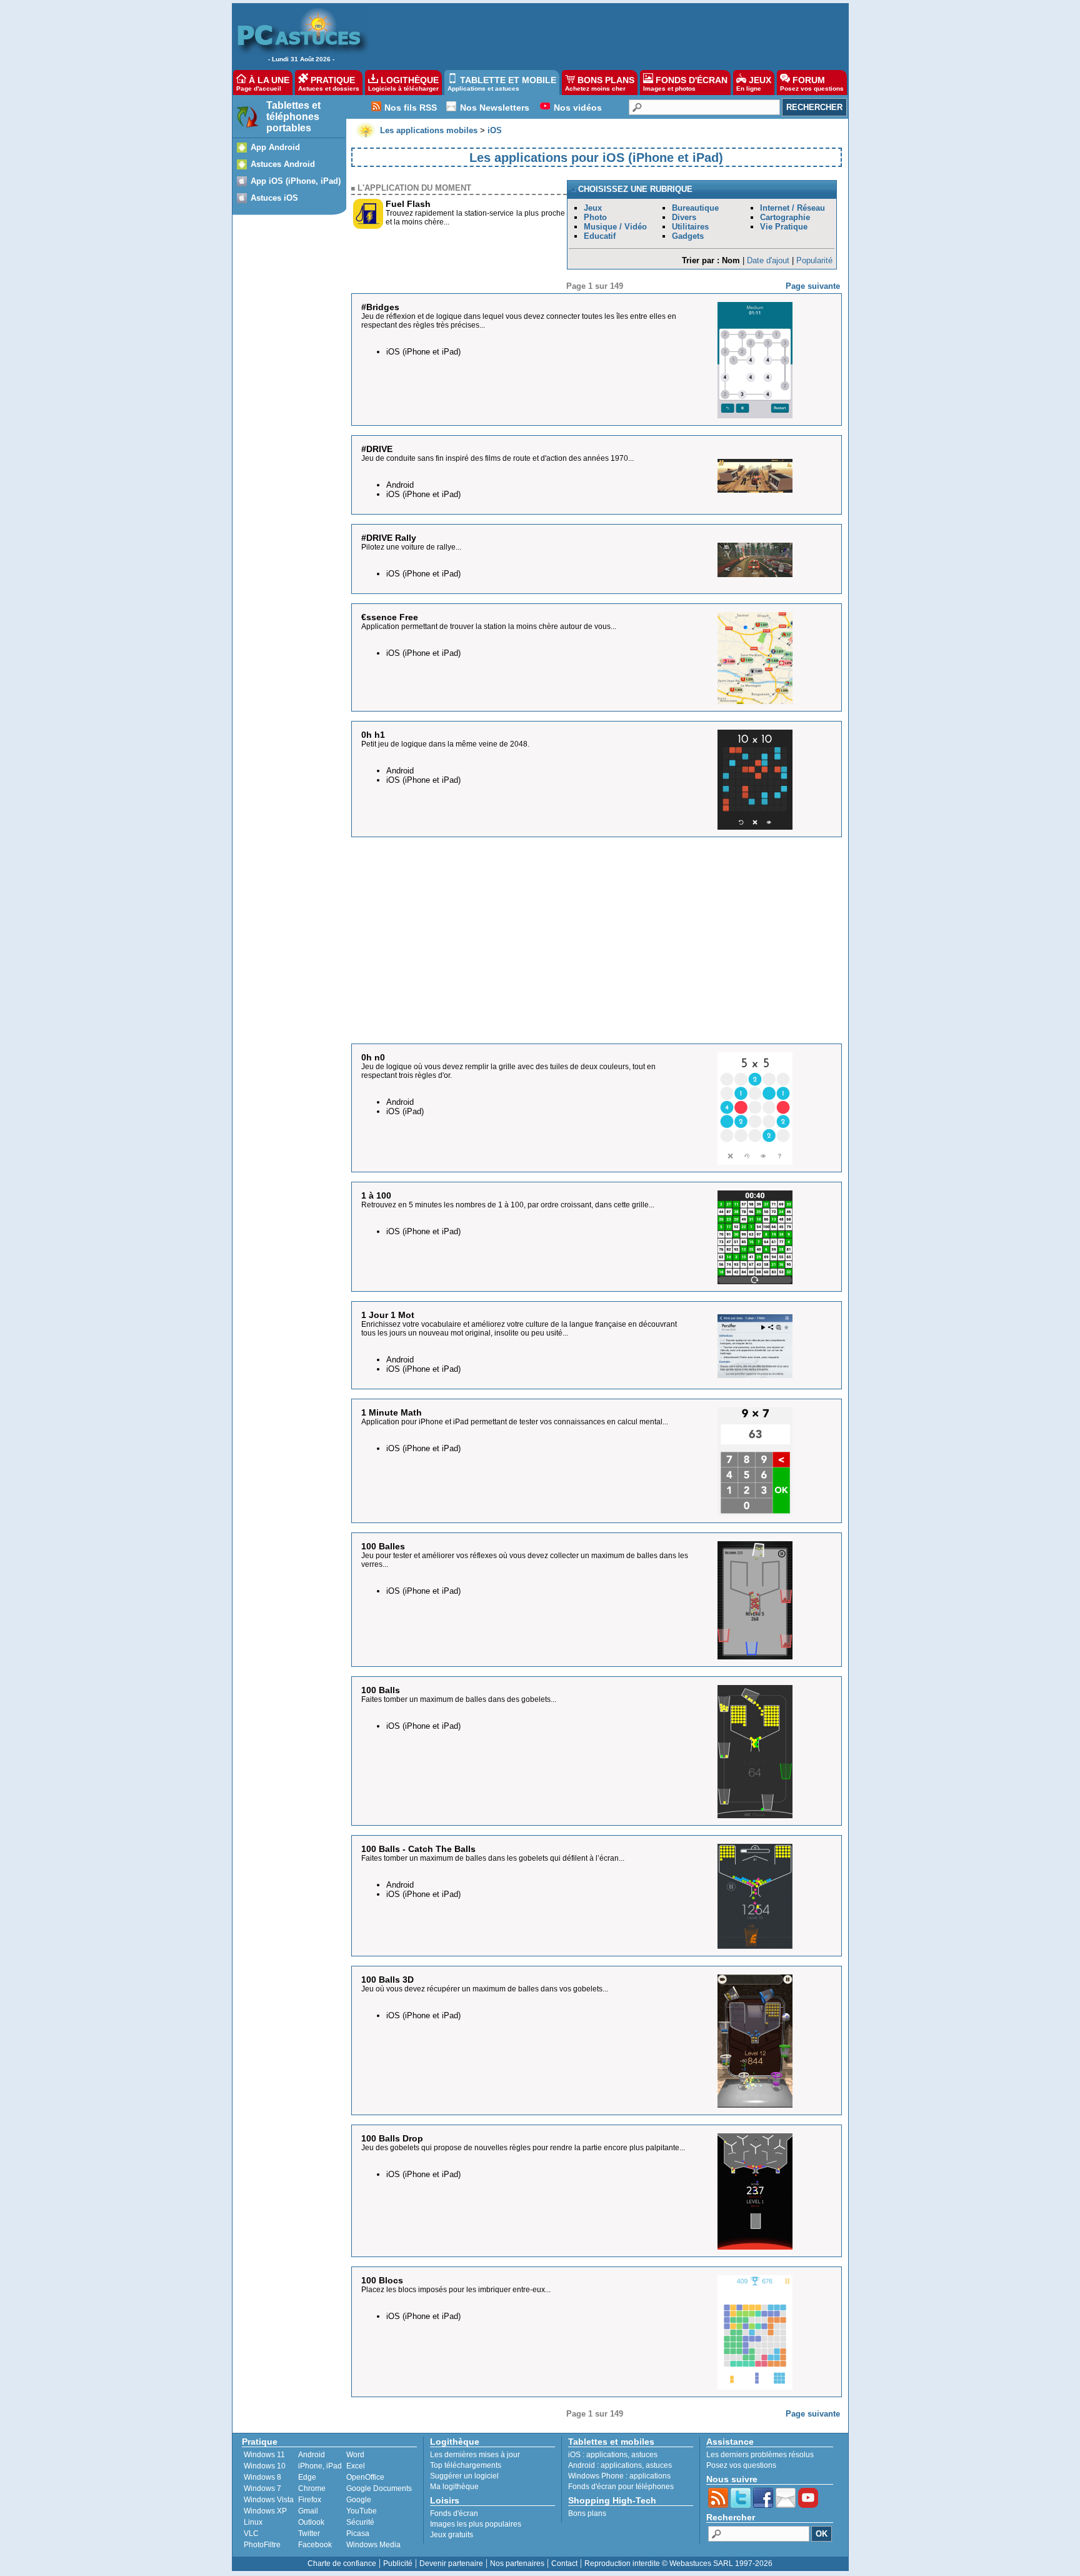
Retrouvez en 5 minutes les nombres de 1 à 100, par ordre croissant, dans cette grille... (508, 1205)
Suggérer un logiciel (464, 2476)
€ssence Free (390, 617)
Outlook (311, 2522)
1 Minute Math (392, 1412)
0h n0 (373, 1057)
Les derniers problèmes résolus (760, 2455)
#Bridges (380, 307)
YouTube (362, 2511)
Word (355, 2455)
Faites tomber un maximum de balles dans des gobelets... (459, 1699)
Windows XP (265, 2511)
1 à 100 (376, 1195)
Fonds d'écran (454, 2513)
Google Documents (379, 2488)
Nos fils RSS (411, 108)
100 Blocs (382, 2280)
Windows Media (373, 2545)
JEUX (754, 83)
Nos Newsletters (495, 108)
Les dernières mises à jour (475, 2455)
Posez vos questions (741, 2465)
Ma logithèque (454, 2487)
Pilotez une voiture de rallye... (411, 547)
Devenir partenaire (451, 2563)
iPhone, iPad (320, 2466)
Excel (356, 2466)
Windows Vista (269, 2500)
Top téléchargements (466, 2465)
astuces (644, 2455)
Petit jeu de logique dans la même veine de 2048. (445, 744)
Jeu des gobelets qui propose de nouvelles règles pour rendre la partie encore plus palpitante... (523, 2148)
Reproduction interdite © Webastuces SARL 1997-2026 (678, 2563)
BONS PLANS (600, 83)
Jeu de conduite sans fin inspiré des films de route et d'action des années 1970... (497, 458)
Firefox (310, 2500)
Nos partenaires (517, 2563)
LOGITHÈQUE (403, 83)
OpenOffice (365, 2477)
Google (359, 2500)
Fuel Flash (408, 204)
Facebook (315, 2545)
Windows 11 (264, 2455)
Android (312, 2455)
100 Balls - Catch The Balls (418, 1849)
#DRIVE (377, 449)
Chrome (312, 2488)
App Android (275, 147)
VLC (251, 2533)
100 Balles (383, 1546)
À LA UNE (263, 83)
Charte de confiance (342, 2563)
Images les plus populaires (476, 2524)
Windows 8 (262, 2477)
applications (607, 2455)
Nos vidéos (578, 108)
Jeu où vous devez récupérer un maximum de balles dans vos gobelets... (485, 1989)
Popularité (814, 260)
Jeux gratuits (452, 2535)
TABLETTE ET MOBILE (502, 83)
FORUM (812, 83)
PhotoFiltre (262, 2545)
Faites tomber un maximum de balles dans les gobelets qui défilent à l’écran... (493, 1858)
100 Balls (381, 1690)
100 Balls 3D (387, 1980)
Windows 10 (265, 2466)
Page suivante (813, 286)
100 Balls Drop (392, 2138)
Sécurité (360, 2522)
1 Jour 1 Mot (388, 1315)
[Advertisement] (602, 35)
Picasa (358, 2533)
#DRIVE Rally (389, 538)
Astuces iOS (274, 198)
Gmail (308, 2511)
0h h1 (373, 735)
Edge (307, 2477)
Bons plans (587, 2513)
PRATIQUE (329, 83)
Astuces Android (283, 164)
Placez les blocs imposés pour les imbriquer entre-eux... (456, 2290)
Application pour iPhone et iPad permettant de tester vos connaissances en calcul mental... (515, 1422)
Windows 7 (262, 2488)
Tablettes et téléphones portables (293, 117)
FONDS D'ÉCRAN (685, 83)
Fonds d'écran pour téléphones (621, 2487)
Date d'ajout (768, 260)
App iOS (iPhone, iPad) (296, 181)
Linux (253, 2522)
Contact (564, 2563)
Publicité (398, 2563)
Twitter (309, 2533)
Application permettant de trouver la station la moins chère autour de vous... (489, 626)
